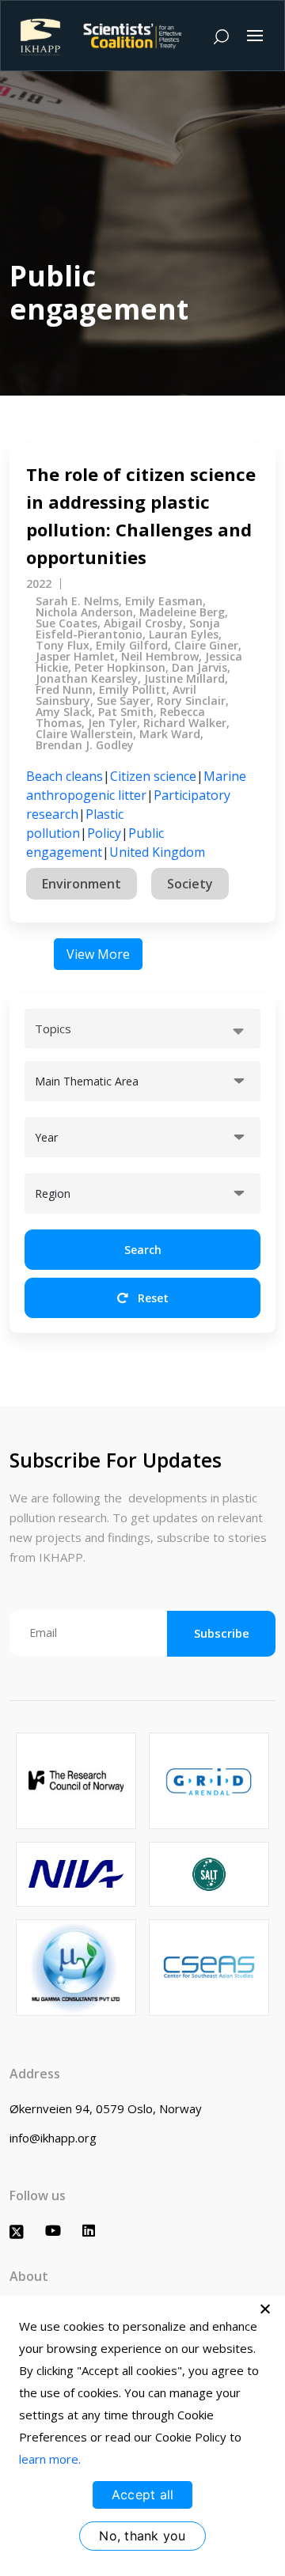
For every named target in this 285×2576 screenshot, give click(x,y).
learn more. (50, 2459)
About (29, 2276)
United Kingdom (157, 852)
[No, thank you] (265, 2309)
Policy (104, 833)
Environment (82, 884)
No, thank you (142, 2536)
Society (190, 884)
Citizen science (153, 776)
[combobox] (142, 1029)
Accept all (143, 2495)
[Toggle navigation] (255, 36)
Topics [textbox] (53, 1029)
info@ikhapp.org (53, 2138)
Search (143, 1250)
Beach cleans (65, 776)
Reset (152, 1298)
